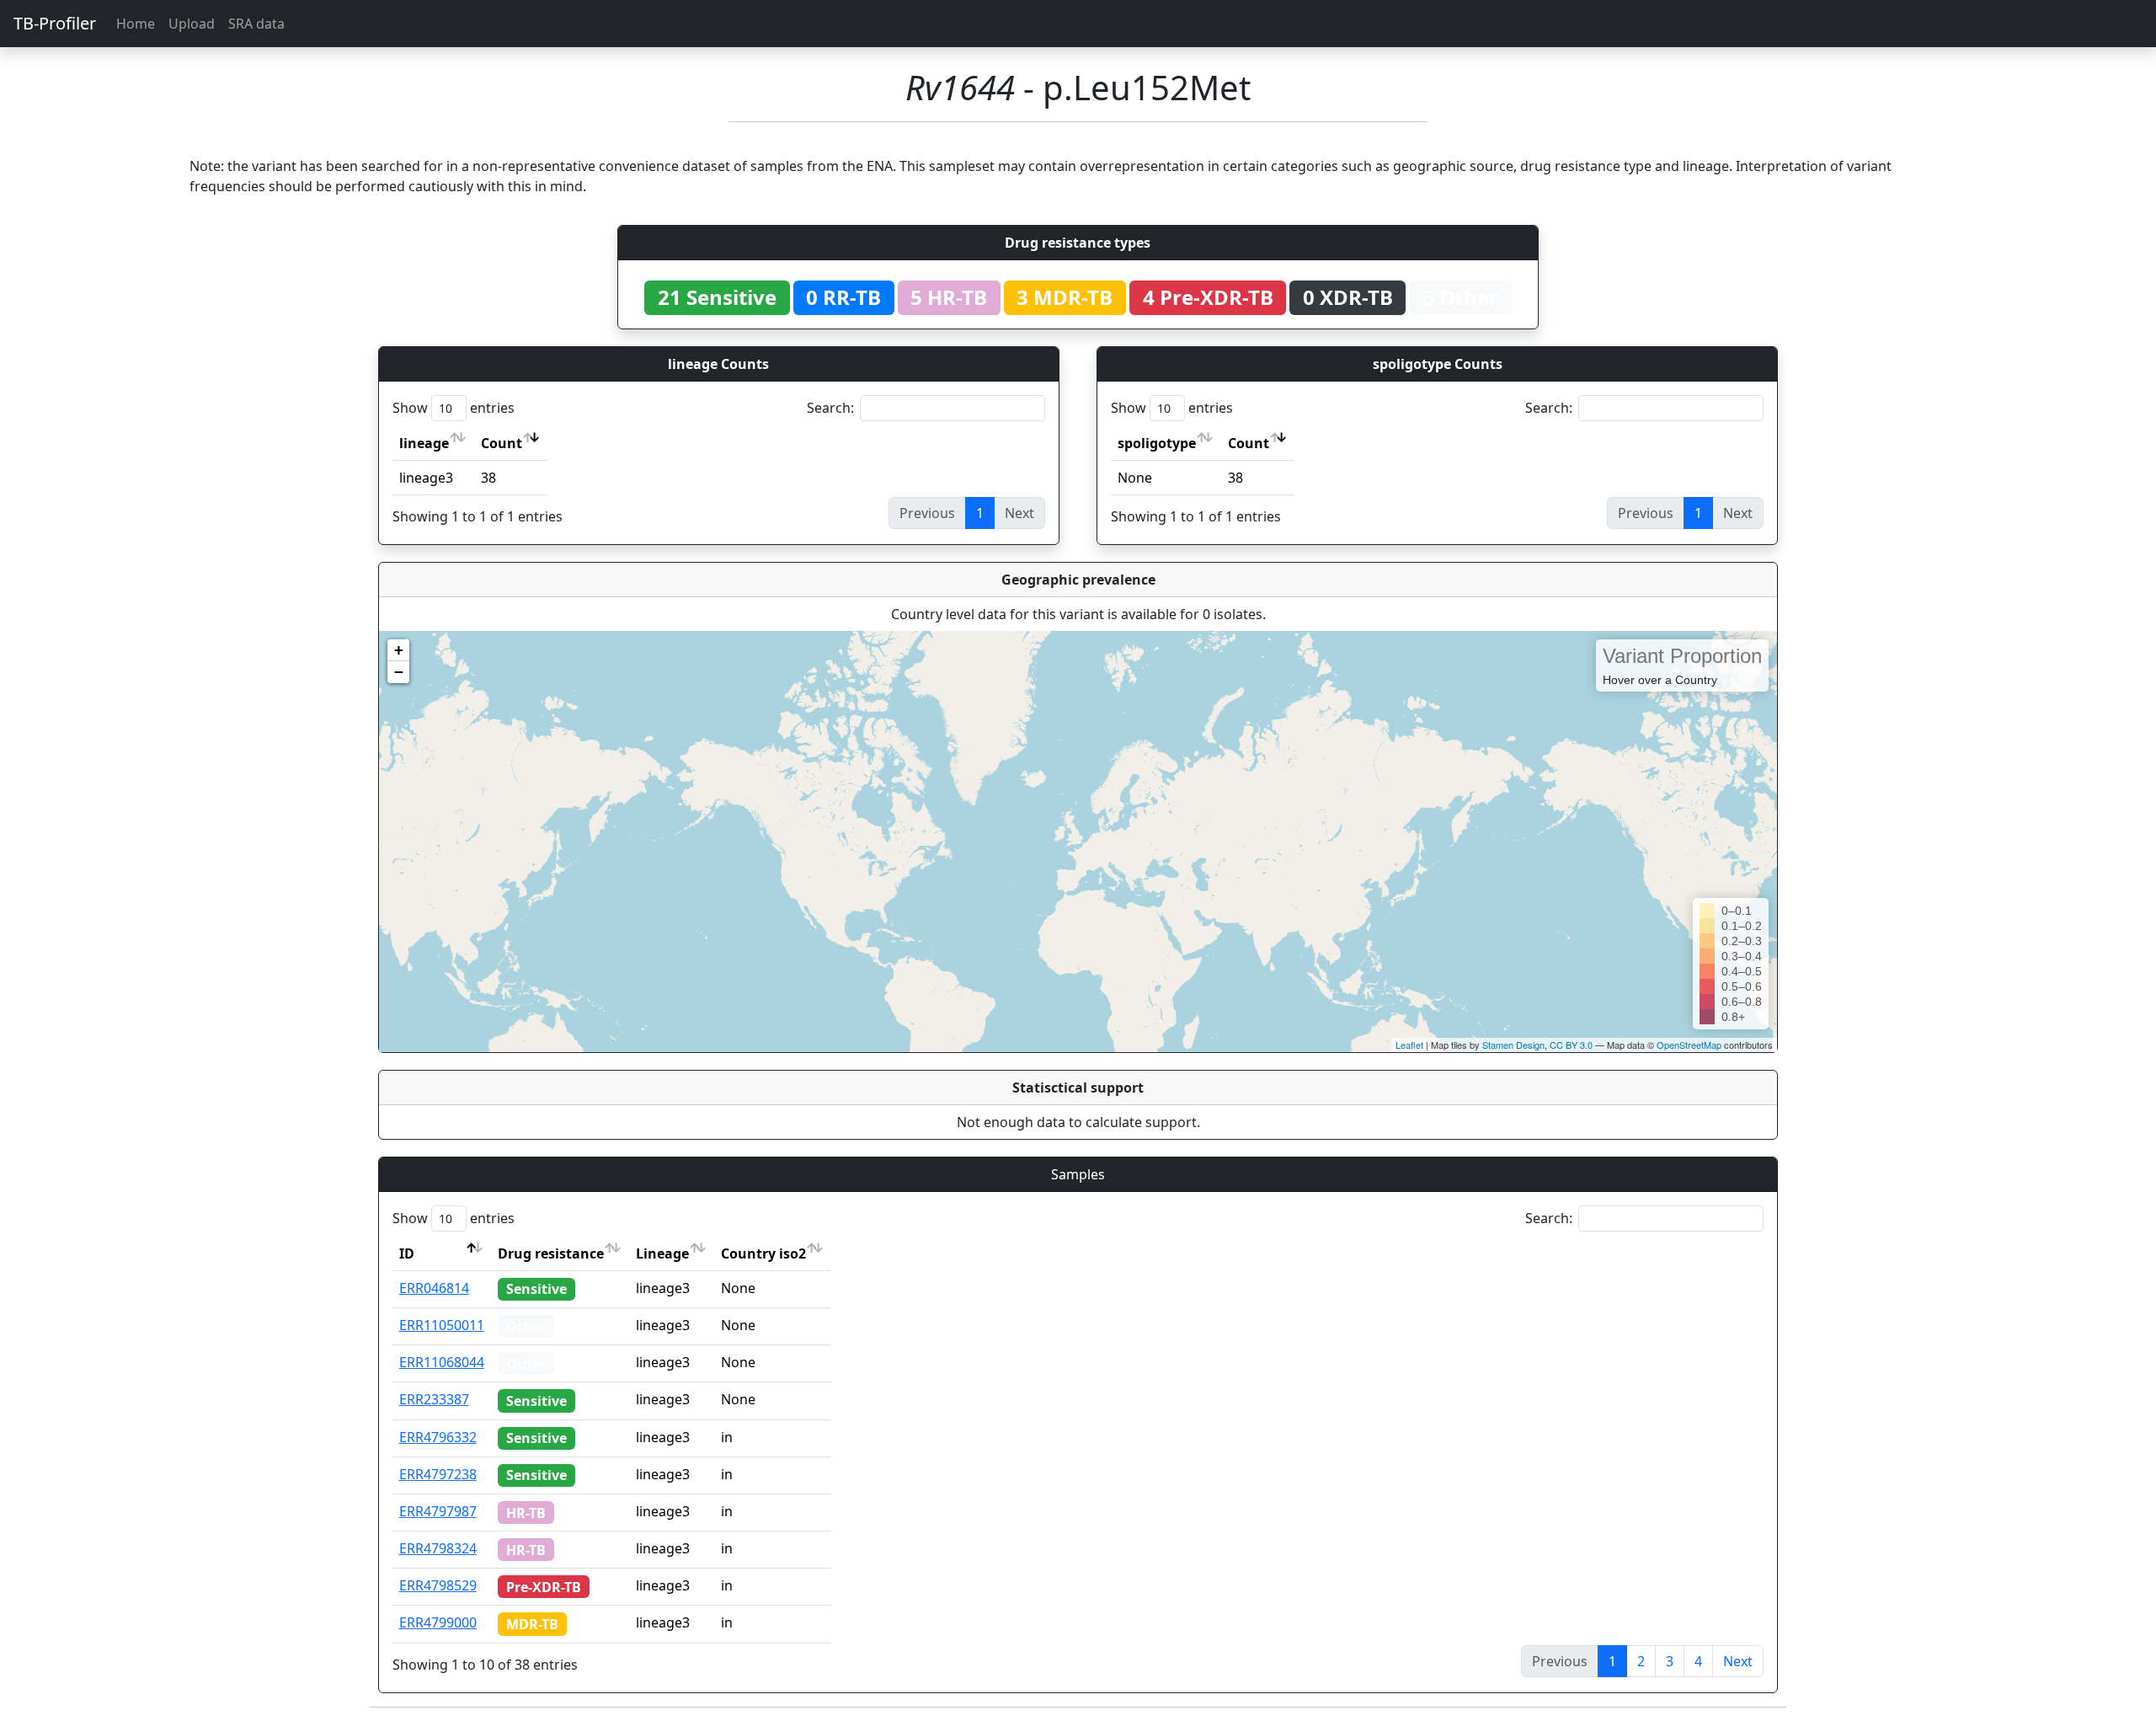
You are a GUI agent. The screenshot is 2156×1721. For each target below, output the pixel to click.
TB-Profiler (55, 23)
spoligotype (1157, 443)
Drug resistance (551, 1253)
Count (502, 443)
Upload (192, 24)
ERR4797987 (438, 1511)
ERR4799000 (438, 1622)
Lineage (662, 1253)
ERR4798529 (438, 1585)
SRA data (256, 24)
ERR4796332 (438, 1437)
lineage (424, 443)
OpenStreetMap (1689, 1045)
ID (407, 1253)
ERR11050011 (442, 1325)
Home (136, 24)
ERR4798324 (438, 1548)
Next (1738, 1661)
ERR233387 (434, 1399)
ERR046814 (434, 1288)
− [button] (399, 672)
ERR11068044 (442, 1362)
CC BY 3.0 (1571, 1045)
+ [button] (399, 650)
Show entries (454, 408)
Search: (830, 408)
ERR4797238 (438, 1474)
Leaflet (1409, 1045)
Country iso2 (763, 1253)
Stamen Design (1513, 1045)
